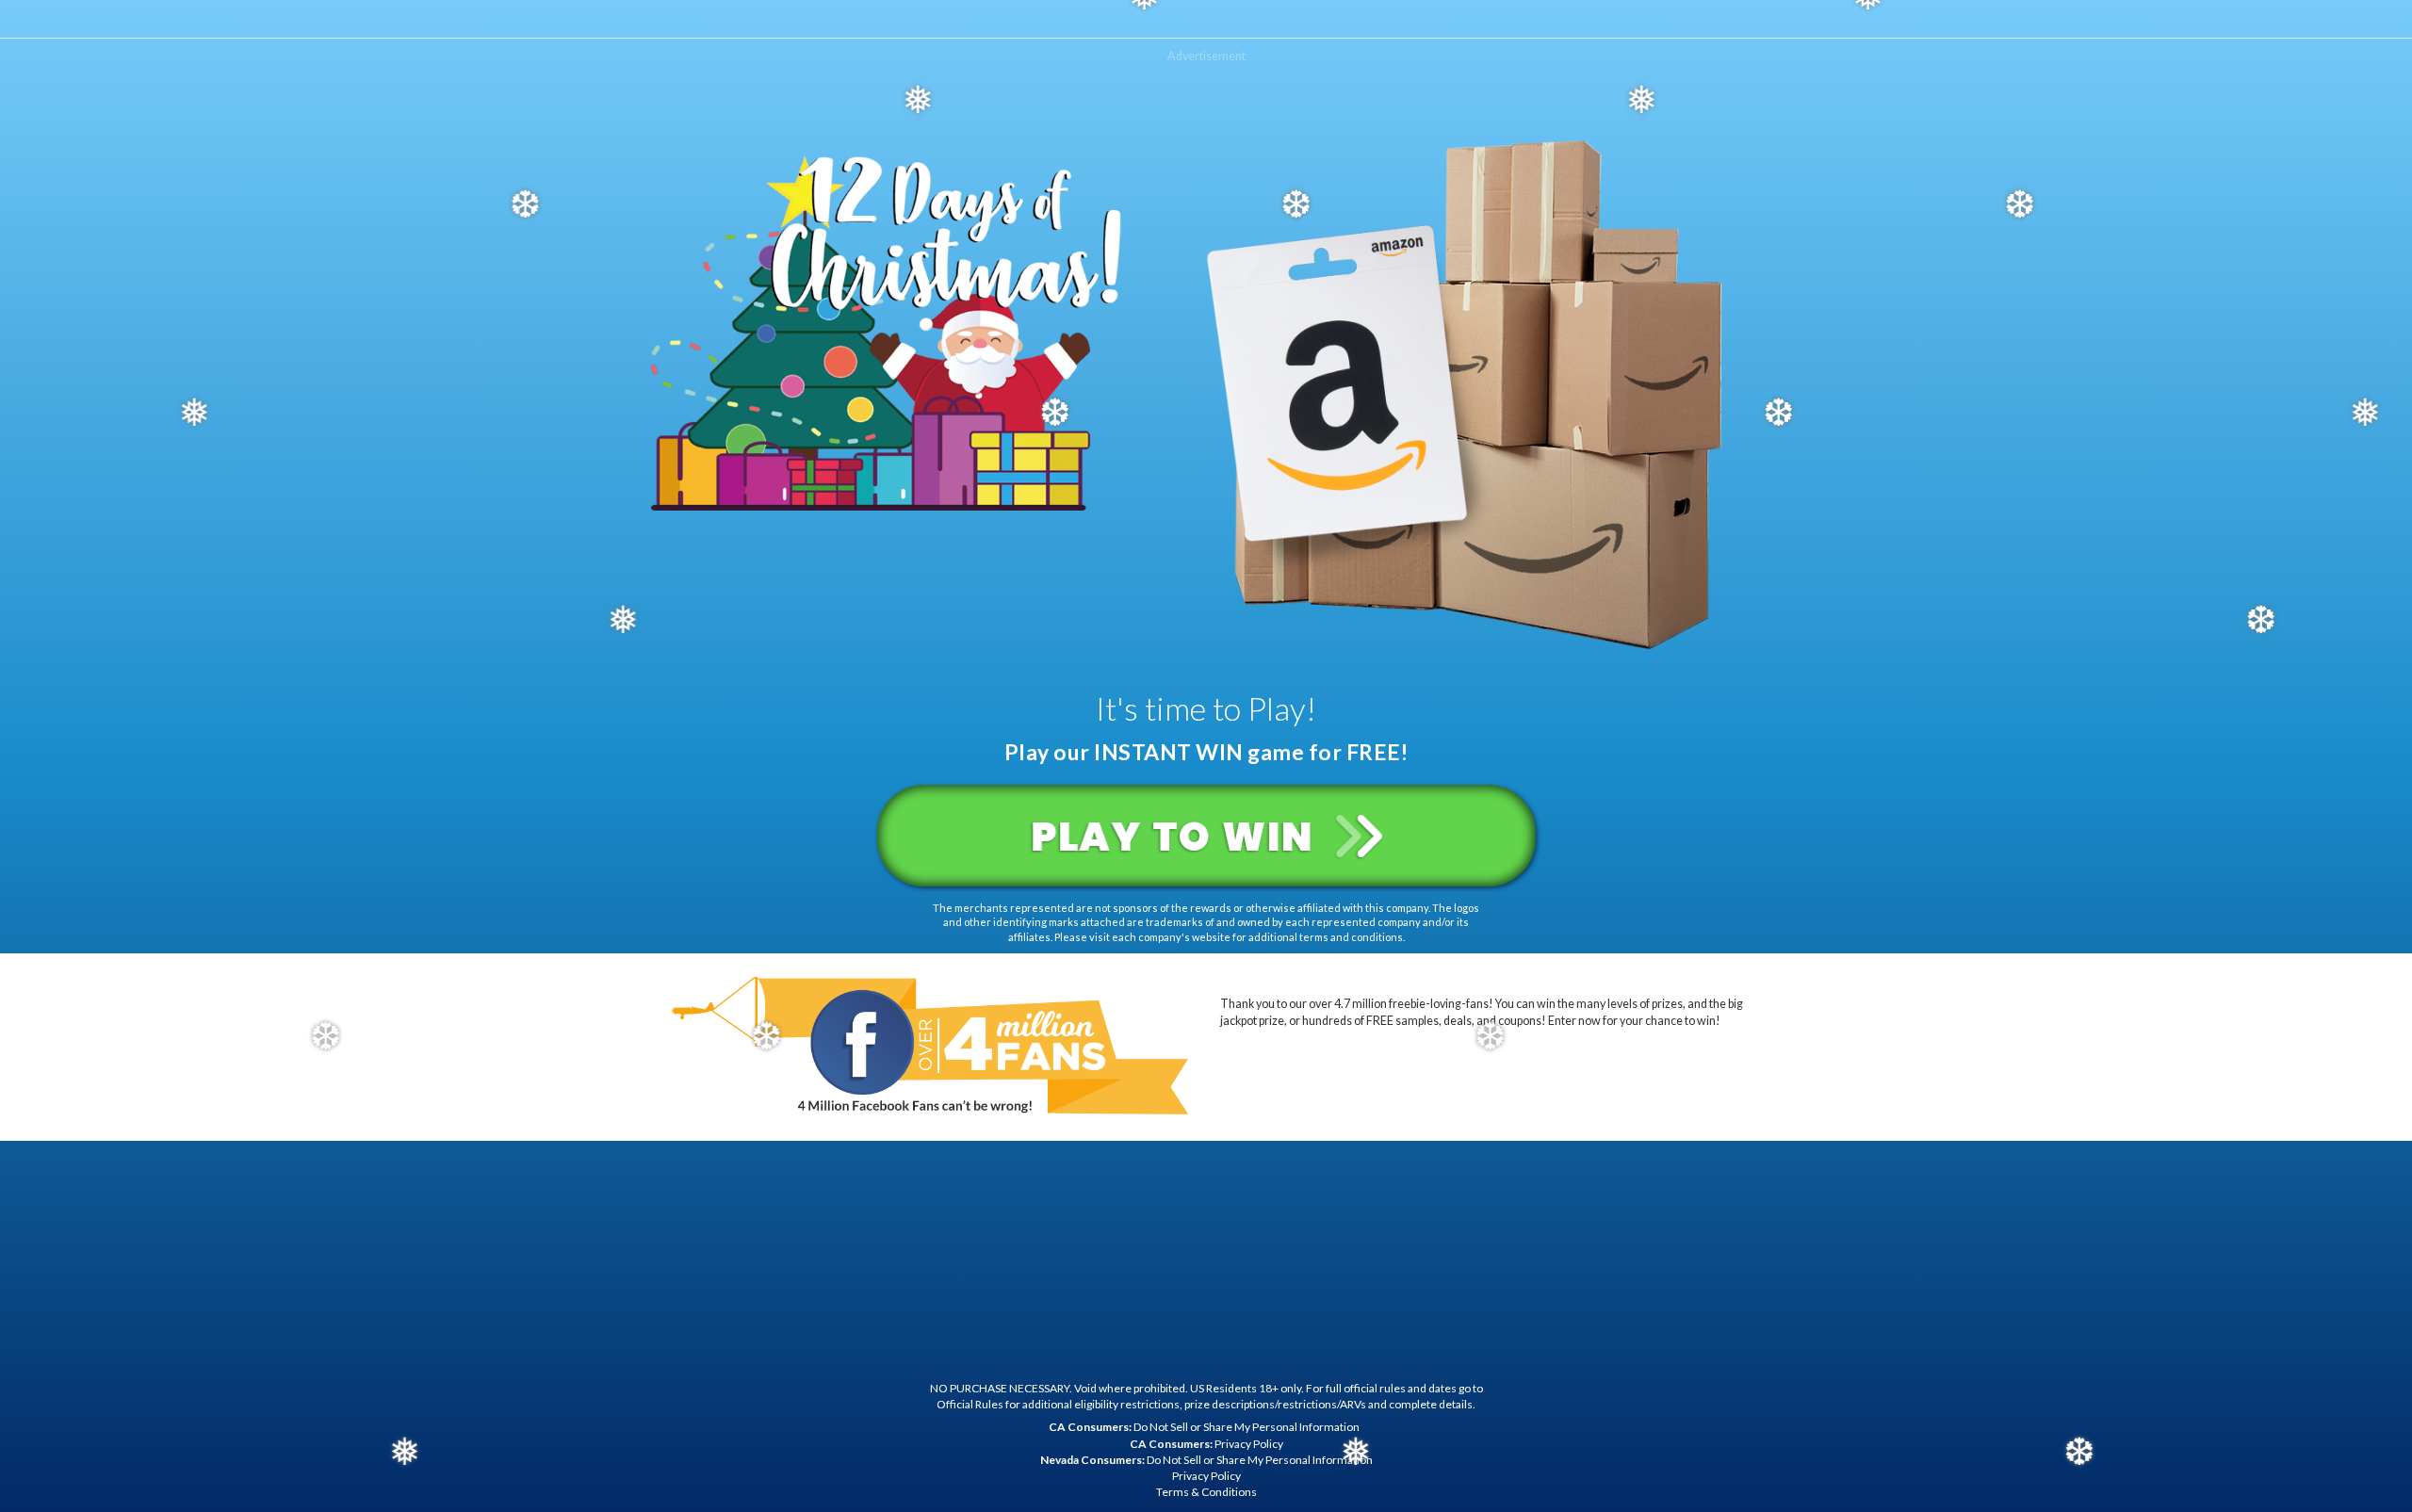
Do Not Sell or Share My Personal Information (1204, 1427)
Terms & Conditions (1206, 1492)
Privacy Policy (1206, 1444)
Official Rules (970, 1404)
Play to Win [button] (1178, 830)
